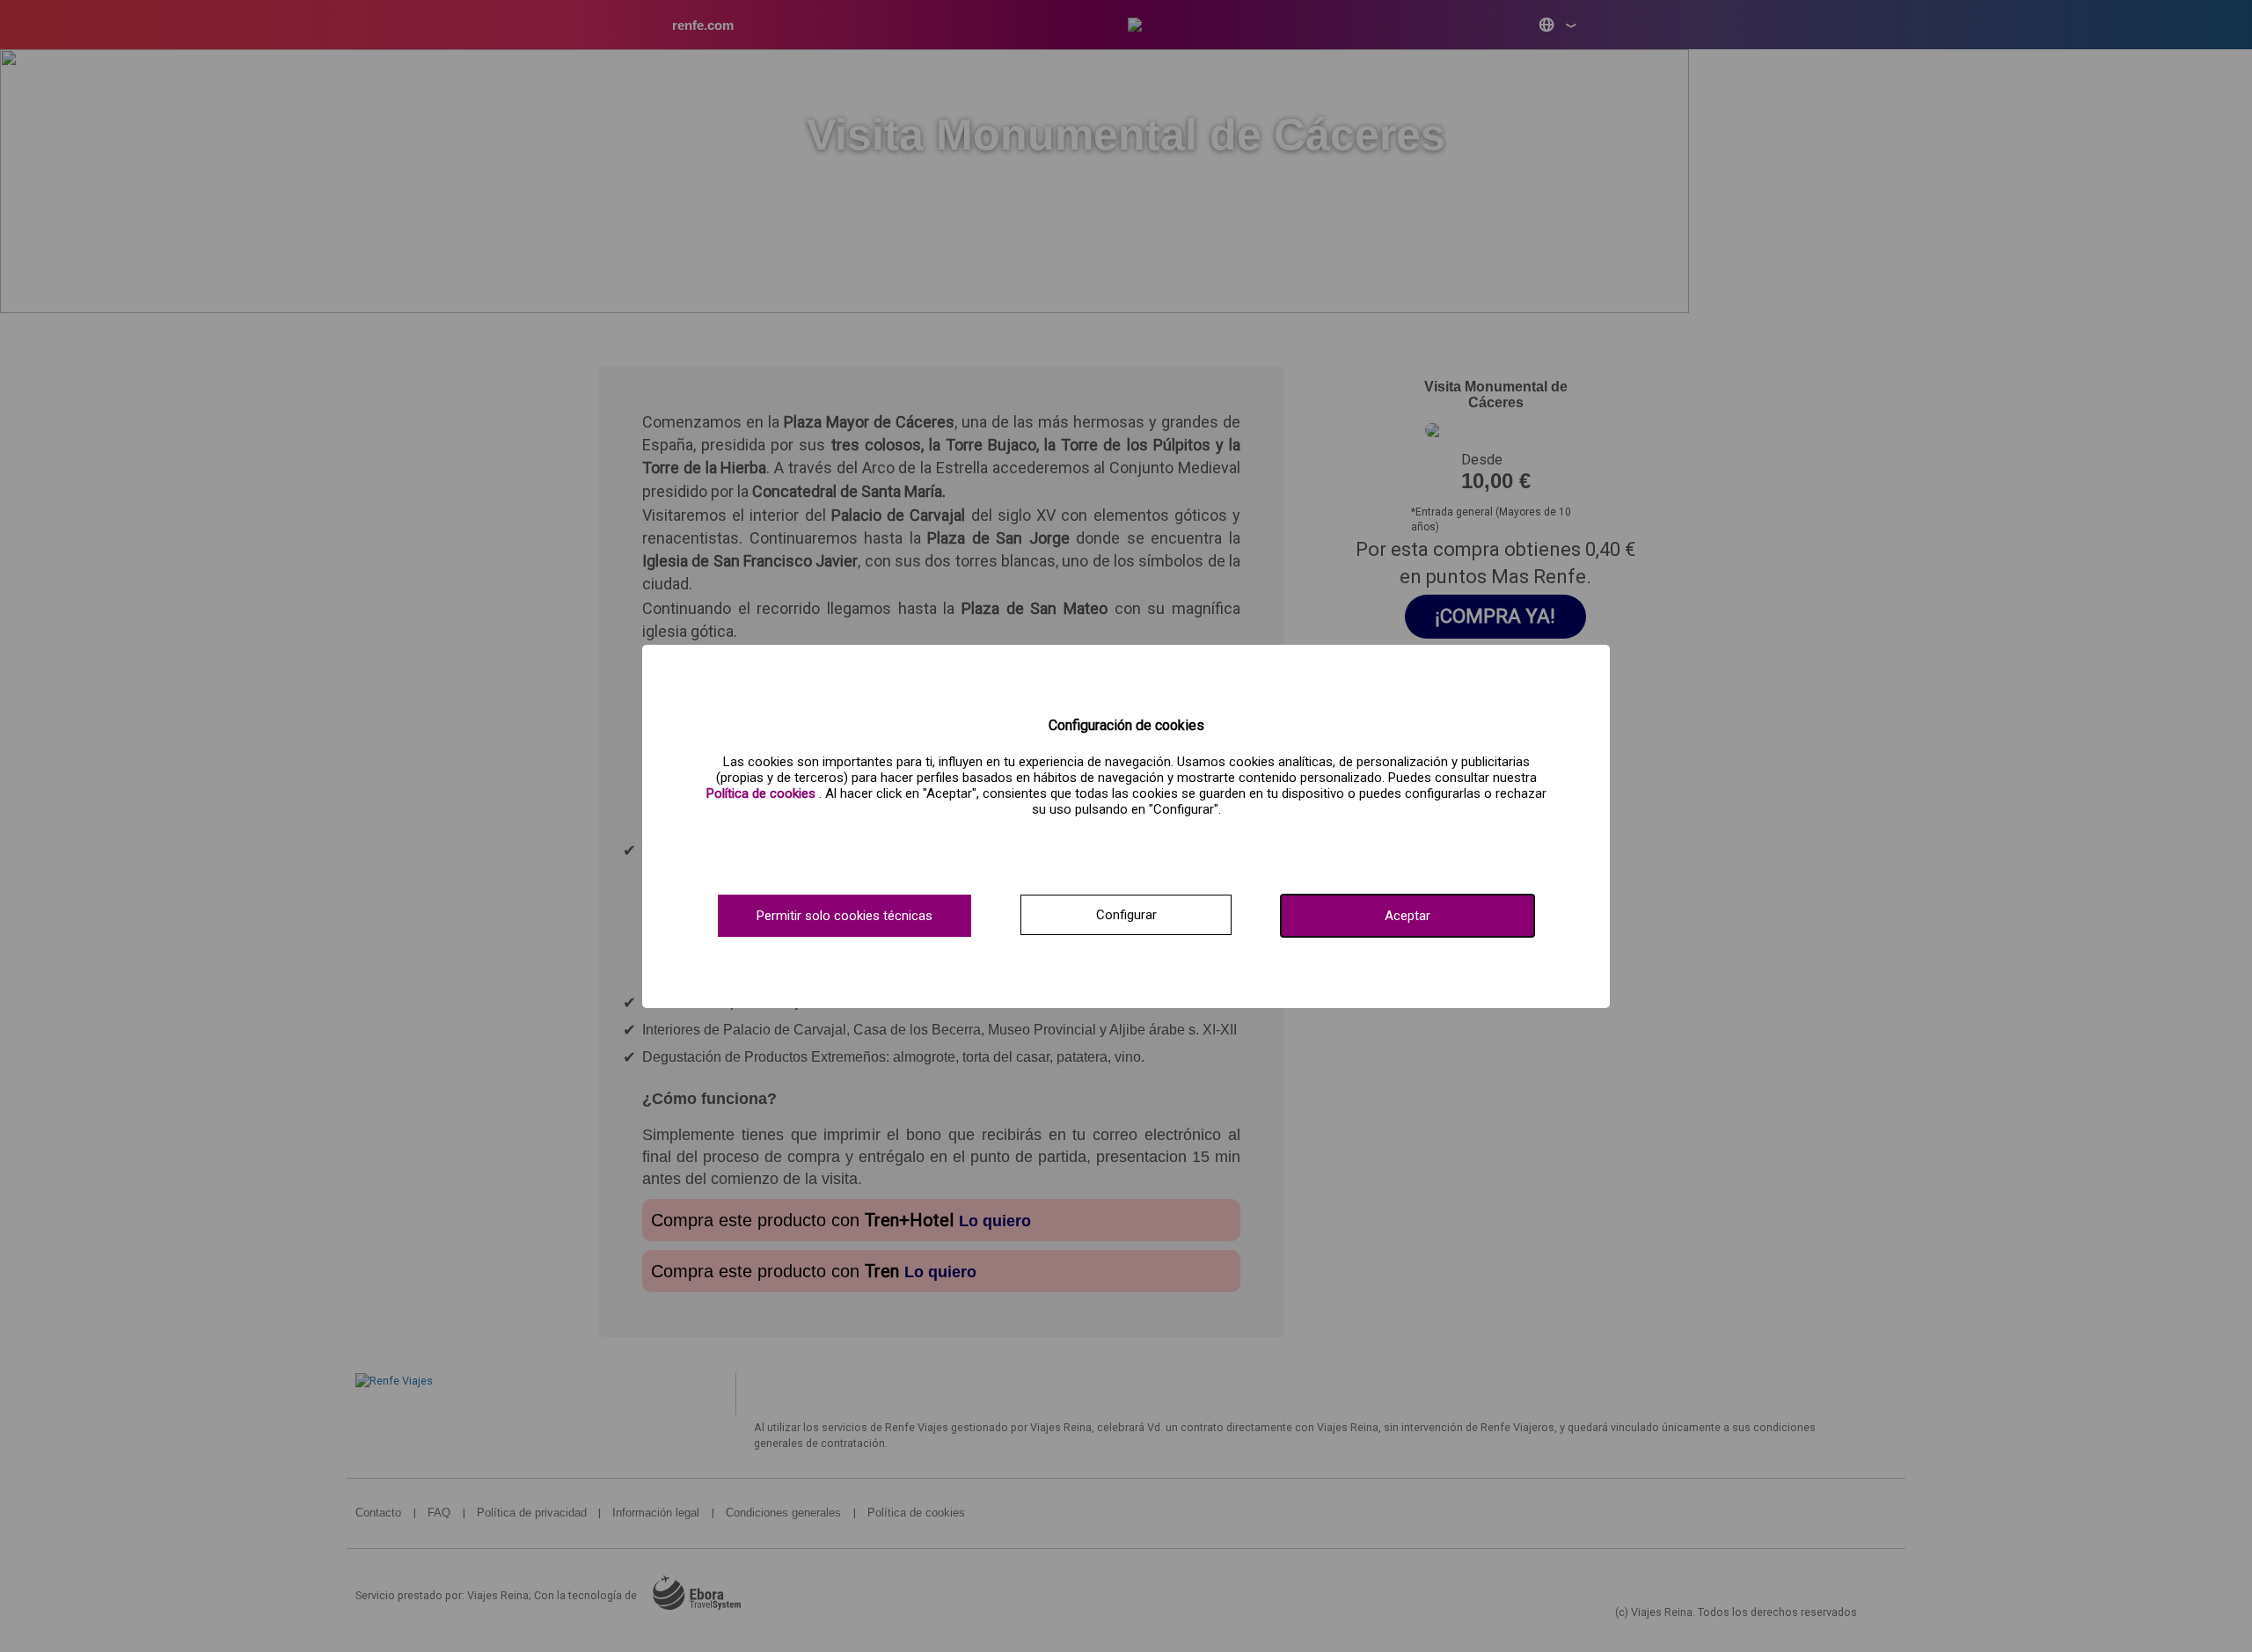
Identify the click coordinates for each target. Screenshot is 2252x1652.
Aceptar (1407, 916)
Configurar (1126, 915)
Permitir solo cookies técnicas (844, 916)
